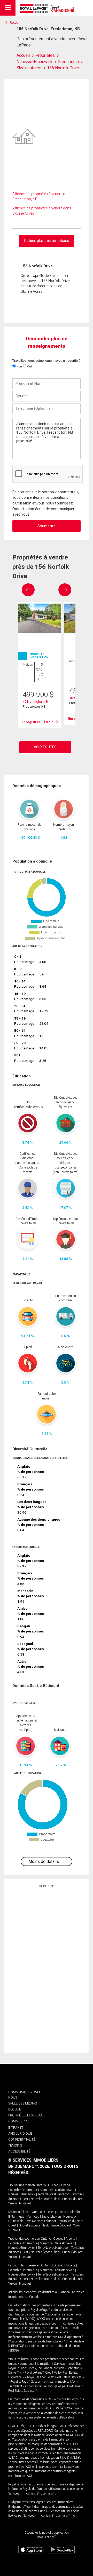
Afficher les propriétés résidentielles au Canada (39, 2292)
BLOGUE (15, 2109)
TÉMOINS (15, 2145)
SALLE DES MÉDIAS (22, 2103)
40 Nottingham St (36, 702)
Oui (29, 366)
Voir (49, 722)
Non (19, 366)
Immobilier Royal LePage (48, 8)
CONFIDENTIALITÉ (22, 2139)
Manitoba (46, 2190)
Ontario (41, 2185)
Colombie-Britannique (23, 2190)
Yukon (13, 2203)
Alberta (65, 2185)
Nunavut (25, 2203)
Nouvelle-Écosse (41, 2199)
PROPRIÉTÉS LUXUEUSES (27, 2115)
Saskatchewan (65, 2190)
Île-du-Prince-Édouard (68, 2199)
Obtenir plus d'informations (47, 241)
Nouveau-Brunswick (22, 2194)
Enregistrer (31, 722)
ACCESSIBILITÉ (19, 2151)
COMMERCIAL (19, 2121)
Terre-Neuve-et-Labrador (53, 2194)
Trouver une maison (22, 2185)
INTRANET (16, 2127)
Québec (53, 2185)
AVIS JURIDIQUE (20, 2133)
